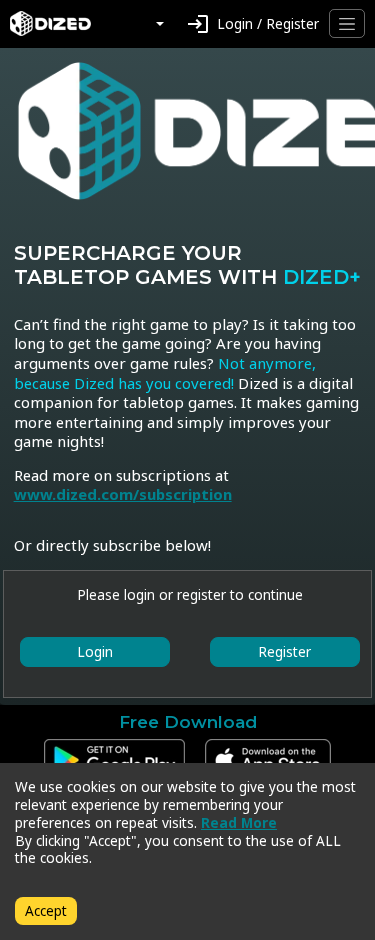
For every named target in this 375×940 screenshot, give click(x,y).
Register (284, 651)
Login (95, 651)
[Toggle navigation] (347, 23)
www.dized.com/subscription (123, 494)
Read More (239, 822)
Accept (46, 910)
